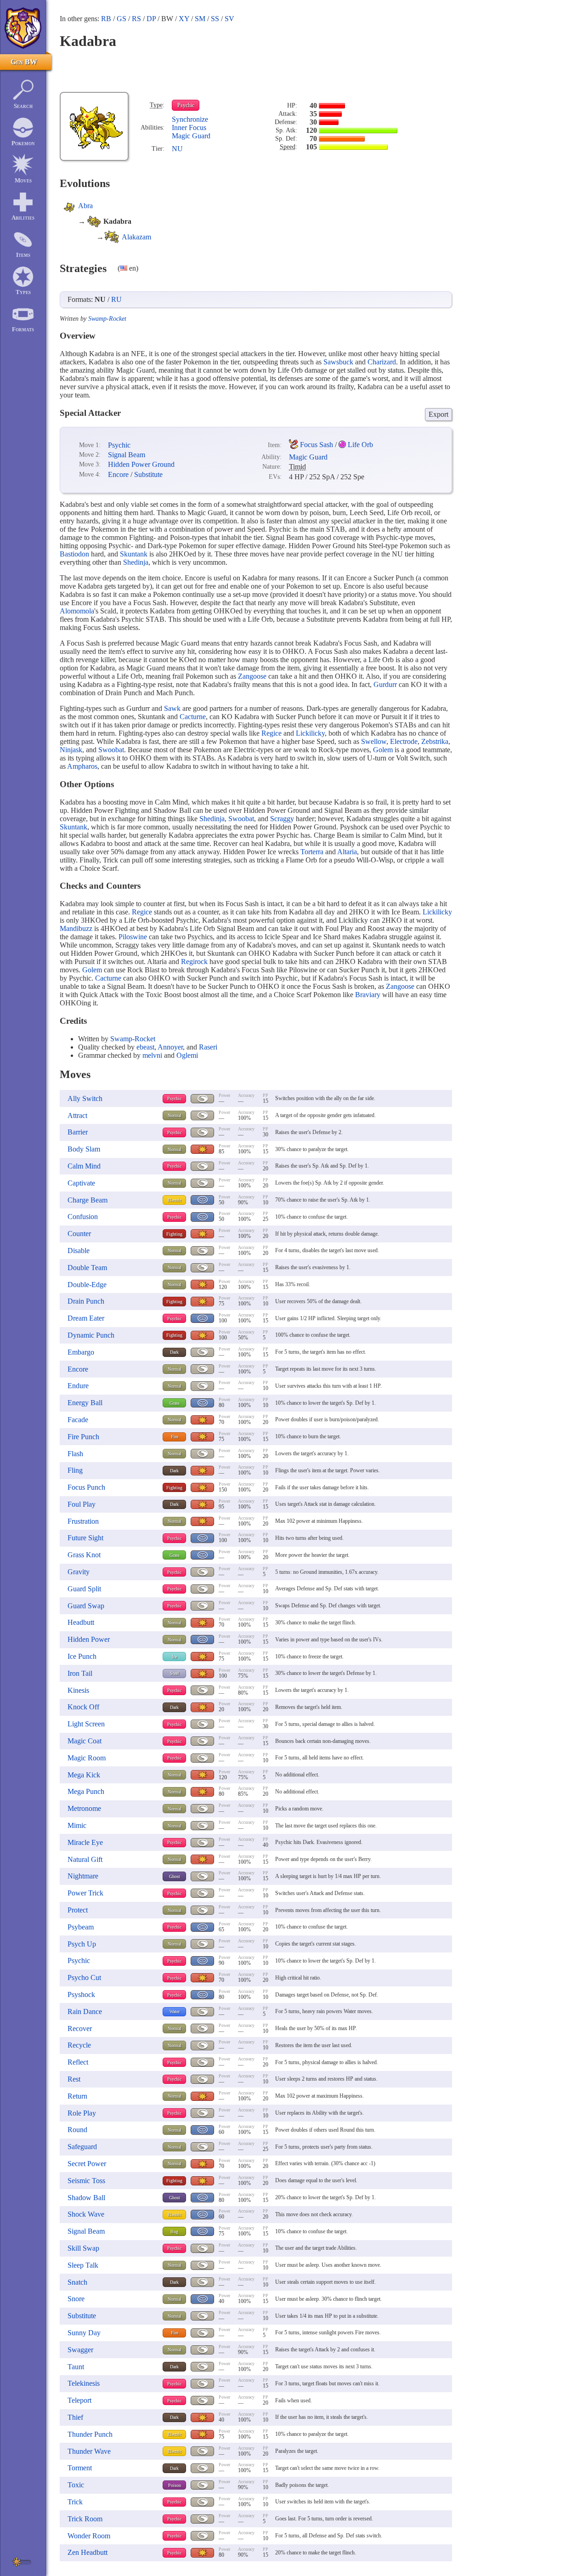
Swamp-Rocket (107, 319)
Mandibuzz (76, 928)
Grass (175, 1403)
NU (177, 149)
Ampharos (82, 766)
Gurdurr (385, 684)
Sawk (172, 708)
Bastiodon (74, 554)
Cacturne (193, 717)
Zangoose (252, 676)
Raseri (208, 1047)
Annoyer (170, 1047)
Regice (271, 733)
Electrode (404, 741)
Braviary (368, 995)
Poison (175, 2485)
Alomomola (77, 611)
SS (215, 19)
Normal (175, 1115)
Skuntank (134, 554)
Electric (175, 1200)
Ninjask (71, 750)
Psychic (186, 105)
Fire (175, 1437)
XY (184, 19)
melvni (152, 1055)
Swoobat (111, 750)
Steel (175, 1673)
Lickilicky (310, 733)
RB (106, 19)
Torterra (312, 852)
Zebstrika (435, 741)
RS (136, 19)
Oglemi (187, 1055)
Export (438, 414)
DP (151, 19)
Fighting (174, 1234)
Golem (383, 750)
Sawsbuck (338, 362)
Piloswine (133, 937)
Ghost (175, 1876)
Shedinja (136, 562)
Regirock (194, 962)
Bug (174, 2232)
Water (175, 2011)
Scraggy (282, 819)
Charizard (382, 362)
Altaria (347, 852)
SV (229, 19)
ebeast (145, 1047)
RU (116, 299)
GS (122, 19)
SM (200, 19)
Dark (174, 1352)
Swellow (374, 741)
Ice (174, 1657)
